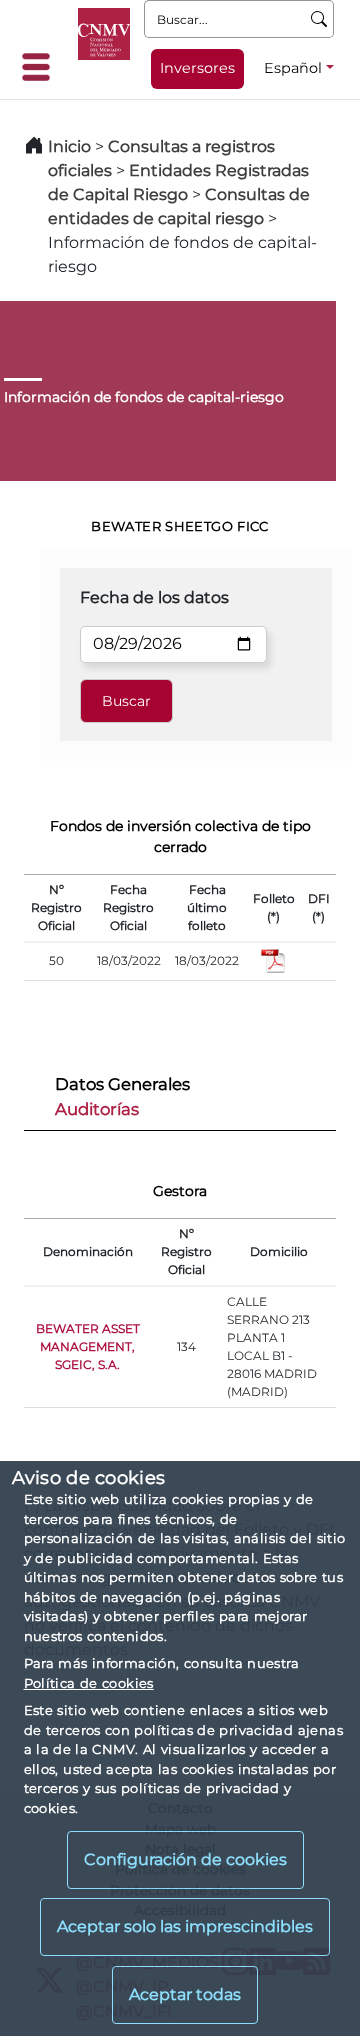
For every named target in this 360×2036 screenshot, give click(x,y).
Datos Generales (122, 1084)
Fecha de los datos (154, 597)
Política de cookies (89, 1683)
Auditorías (97, 1109)
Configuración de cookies (185, 1859)
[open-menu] (42, 67)
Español (293, 68)
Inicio (69, 146)
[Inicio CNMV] (104, 34)
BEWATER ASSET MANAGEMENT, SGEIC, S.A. (88, 1346)
